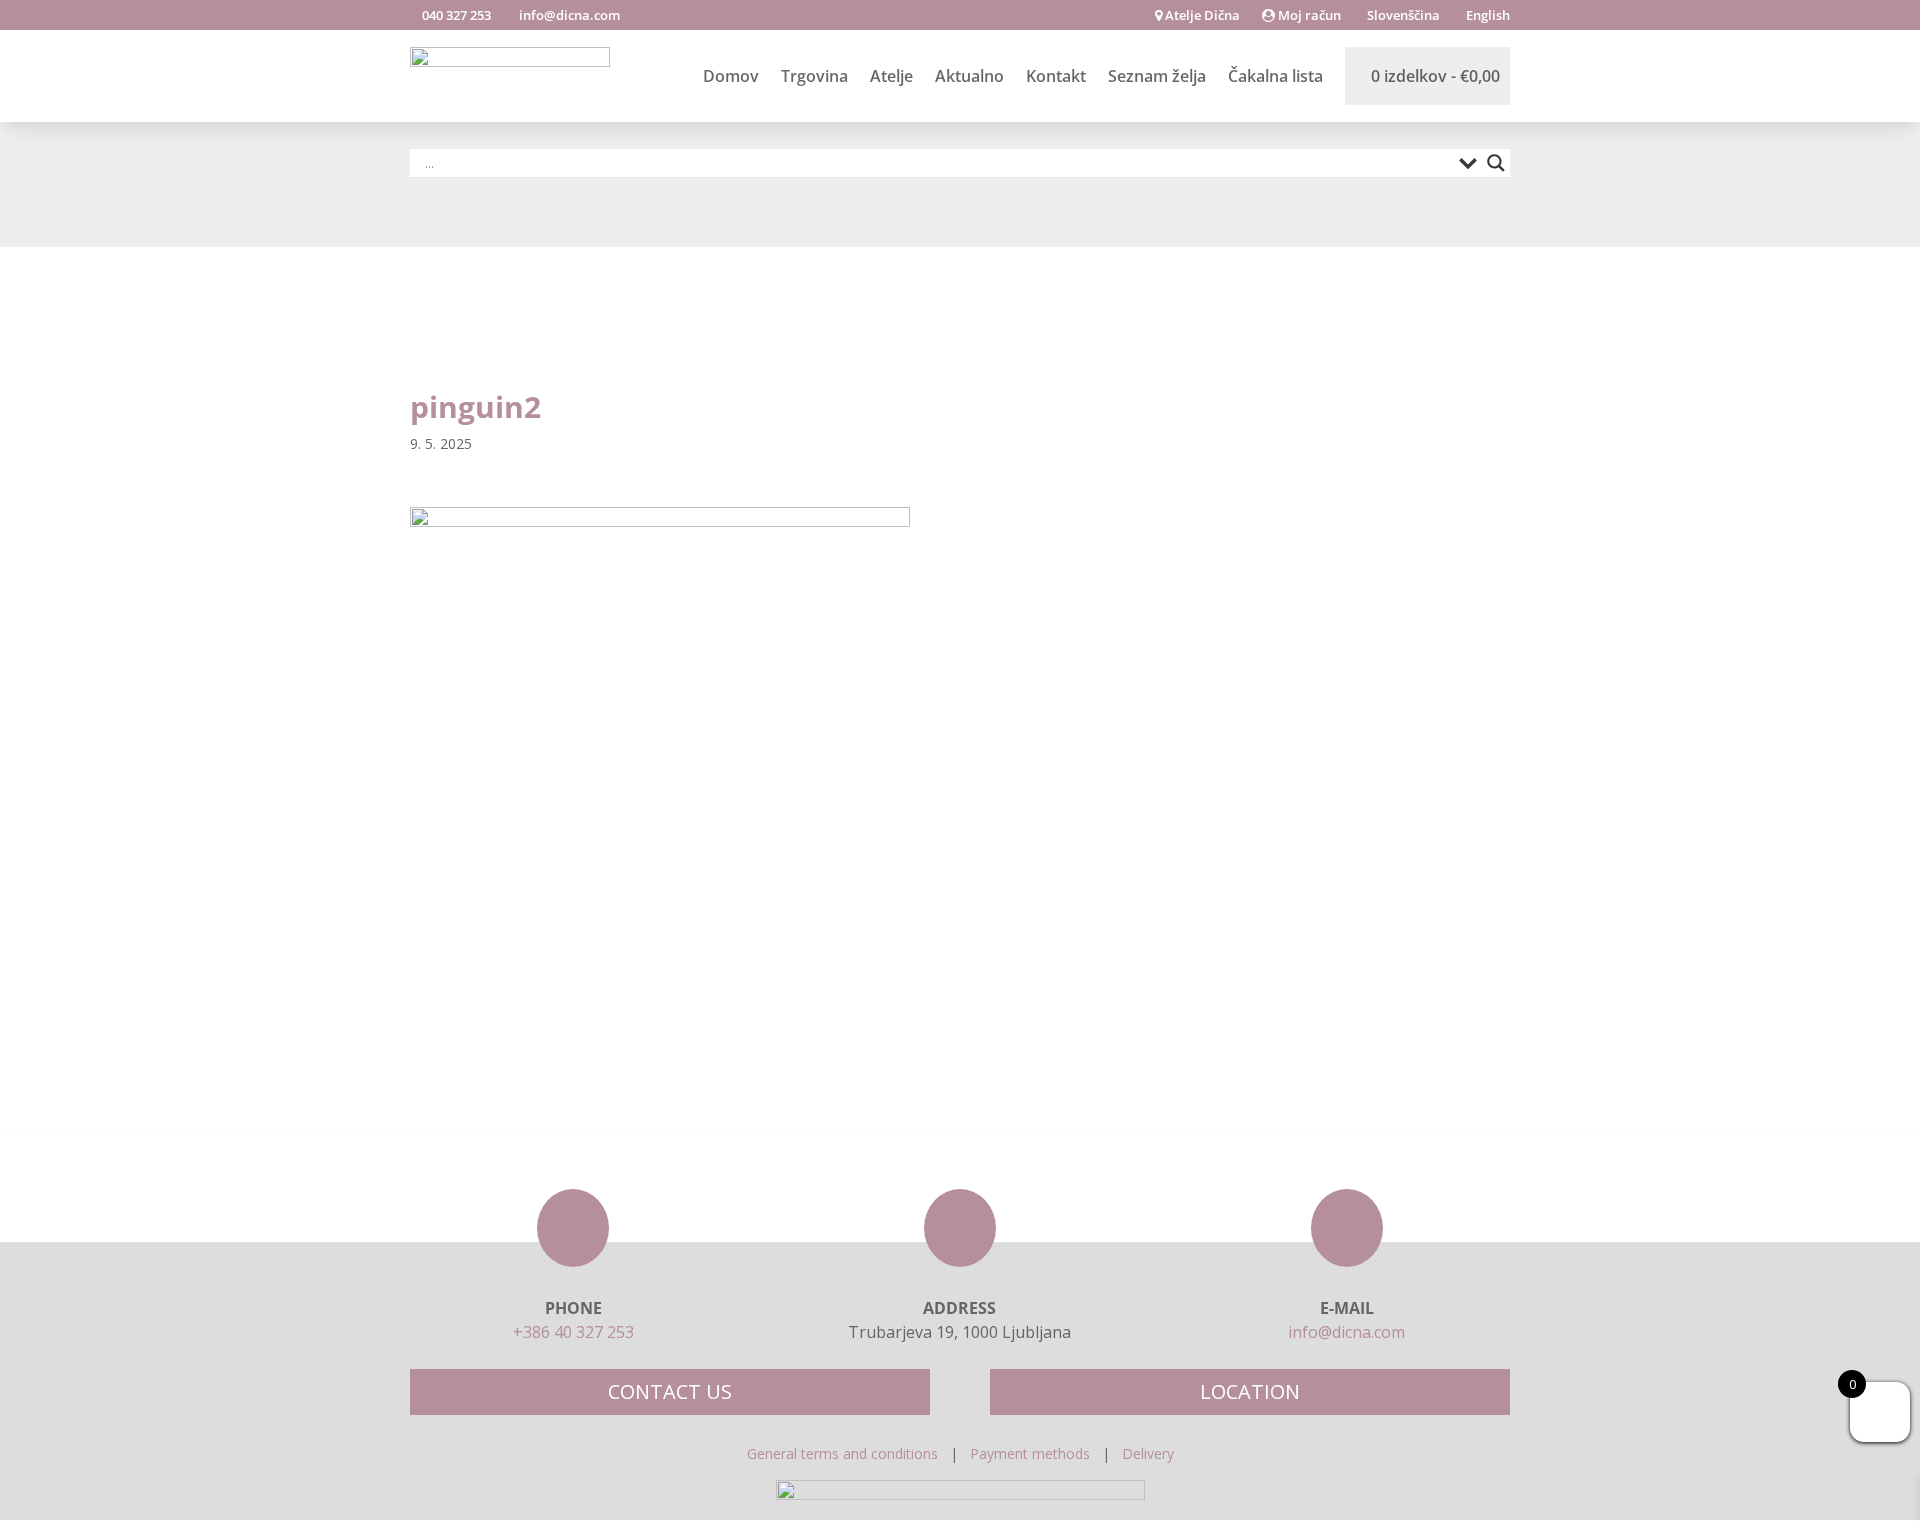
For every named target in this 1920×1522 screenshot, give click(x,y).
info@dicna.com (568, 15)
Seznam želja (1157, 76)
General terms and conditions (842, 1453)
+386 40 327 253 (573, 1332)
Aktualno (969, 76)
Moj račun (1308, 16)
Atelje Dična (1201, 16)
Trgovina (814, 76)
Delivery (1148, 1453)
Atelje (891, 76)
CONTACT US (670, 1391)
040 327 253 (455, 15)
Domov (731, 76)
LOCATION (1250, 1391)
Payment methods (1030, 1453)
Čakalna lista (1275, 76)
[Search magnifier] (1496, 163)
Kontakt (1056, 76)
